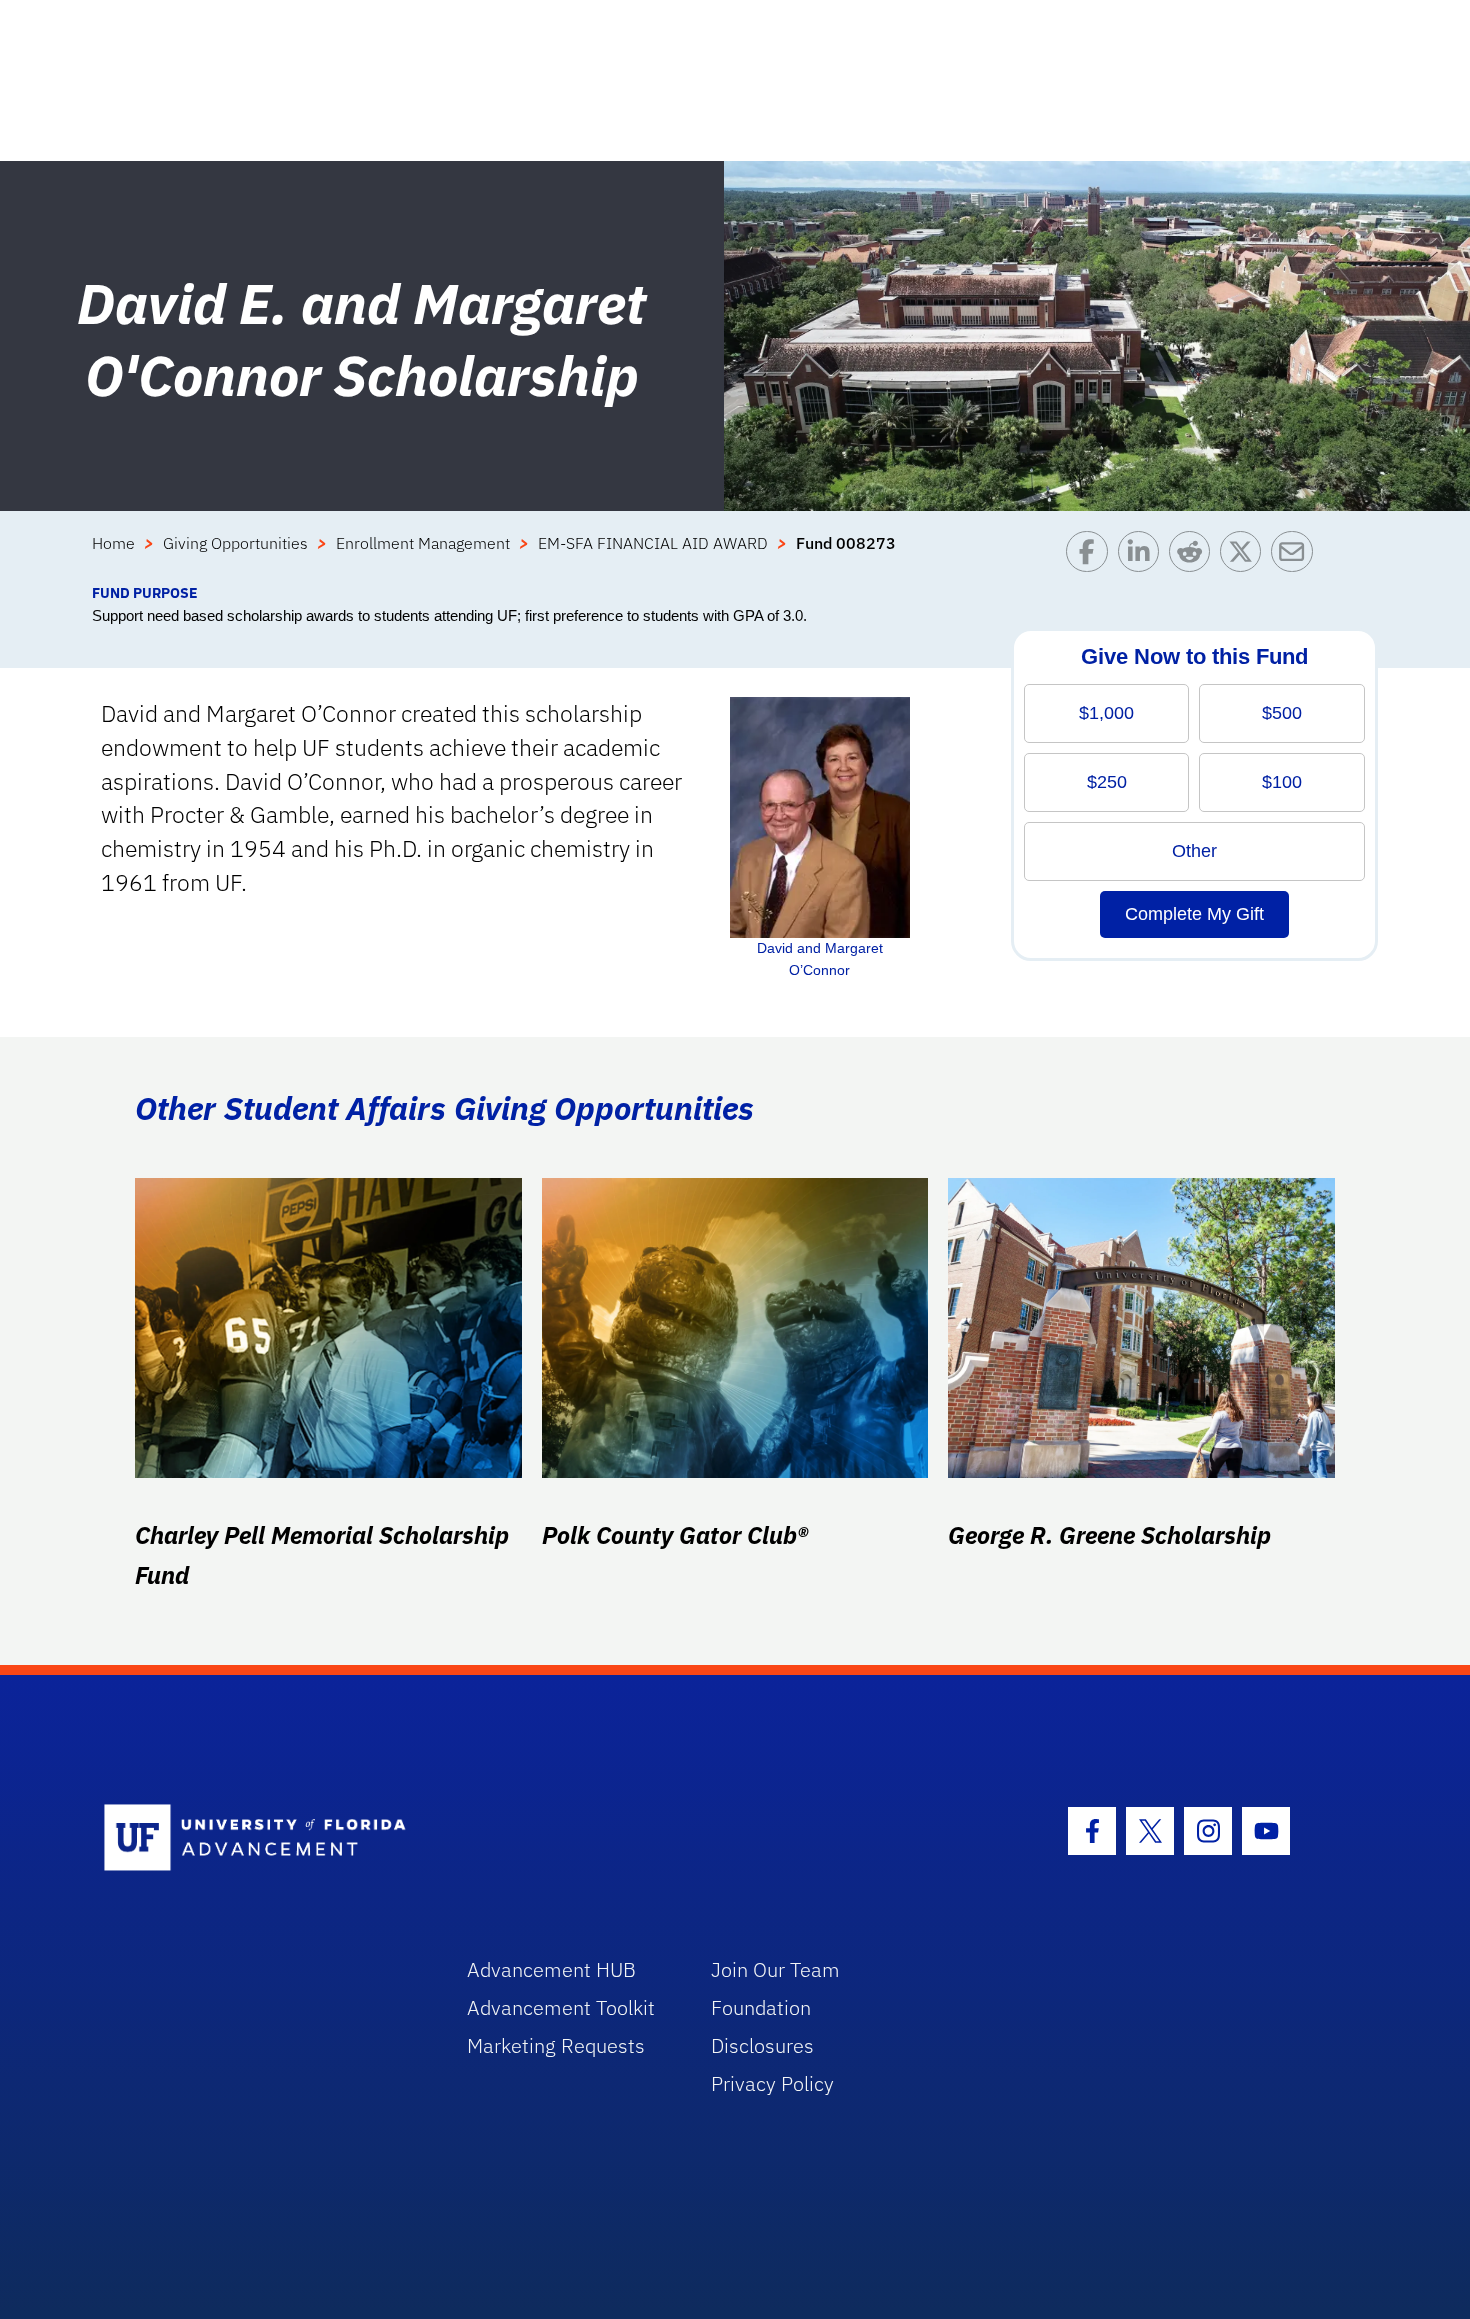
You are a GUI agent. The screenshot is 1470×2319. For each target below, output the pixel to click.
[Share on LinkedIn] (1143, 556)
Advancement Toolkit (561, 2007)
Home (113, 543)
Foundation (761, 2007)
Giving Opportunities (235, 543)
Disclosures (762, 2045)
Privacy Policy (772, 2083)
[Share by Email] (1296, 556)
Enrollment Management (423, 543)
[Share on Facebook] (1091, 556)
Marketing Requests (556, 2045)
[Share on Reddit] (1194, 556)
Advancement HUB (551, 1969)
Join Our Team (775, 1969)
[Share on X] (1245, 556)
